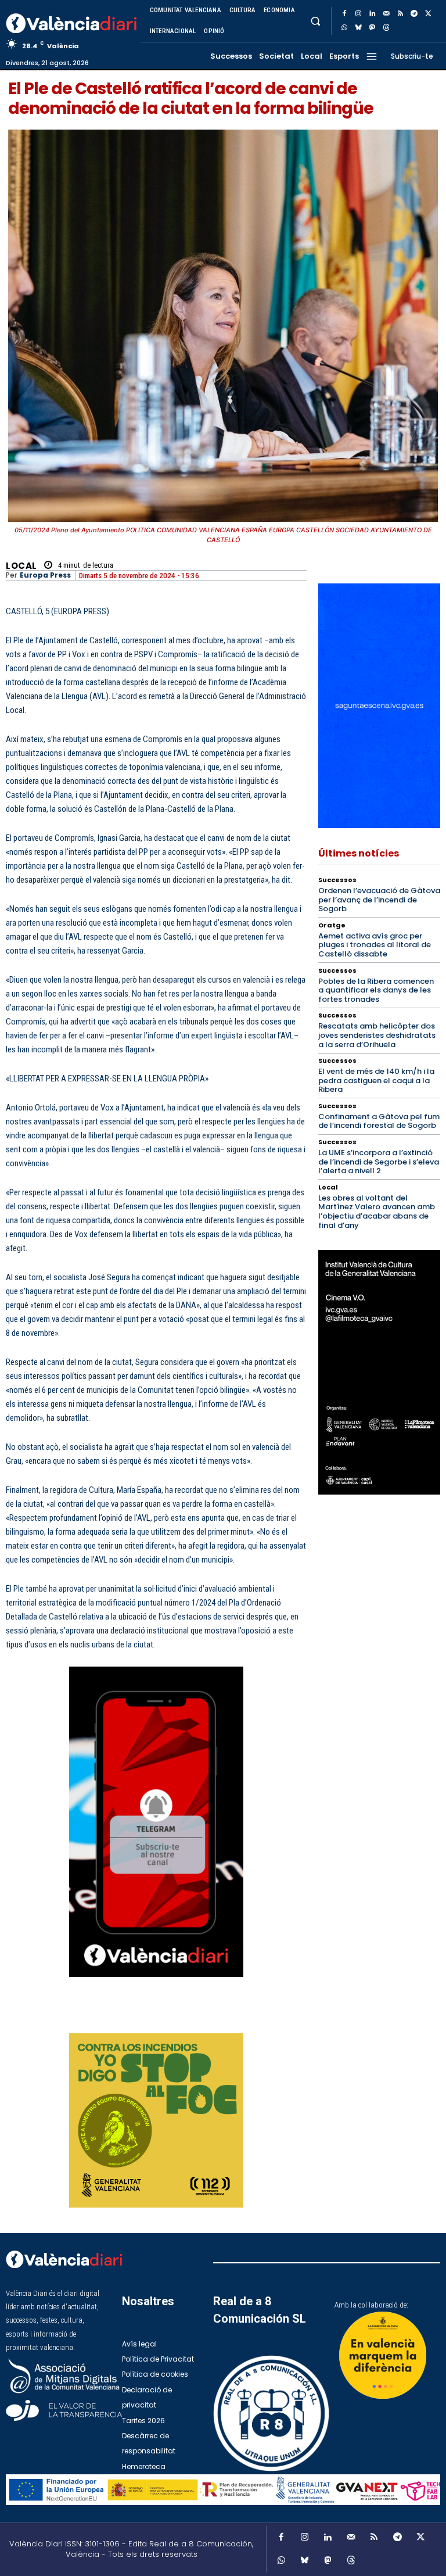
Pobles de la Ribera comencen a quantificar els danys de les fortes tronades (376, 990)
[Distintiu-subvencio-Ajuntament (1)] (383, 2355)
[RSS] (400, 14)
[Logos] (223, 2490)
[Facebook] (344, 14)
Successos (337, 880)
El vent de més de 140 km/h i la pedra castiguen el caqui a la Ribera (376, 1080)
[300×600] (379, 1372)
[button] (315, 21)
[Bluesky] (358, 28)
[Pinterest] (229, 2018)
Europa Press (45, 575)
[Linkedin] (372, 14)
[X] (428, 14)
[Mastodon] (372, 28)
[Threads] (386, 28)
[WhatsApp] (344, 28)
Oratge (332, 925)
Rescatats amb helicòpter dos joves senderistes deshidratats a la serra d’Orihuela (377, 1035)
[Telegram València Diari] (156, 1986)
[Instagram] (358, 14)
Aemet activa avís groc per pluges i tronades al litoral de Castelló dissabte (375, 945)
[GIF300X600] (379, 825)
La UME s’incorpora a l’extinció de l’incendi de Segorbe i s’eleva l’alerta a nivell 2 (379, 1162)
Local (21, 566)
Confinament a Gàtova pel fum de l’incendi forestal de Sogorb (379, 1121)
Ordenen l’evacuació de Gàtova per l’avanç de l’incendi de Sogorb (379, 900)
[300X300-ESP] (156, 2120)
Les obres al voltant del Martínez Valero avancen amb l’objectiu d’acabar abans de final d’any (377, 1212)
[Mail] (386, 14)
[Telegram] (414, 14)
